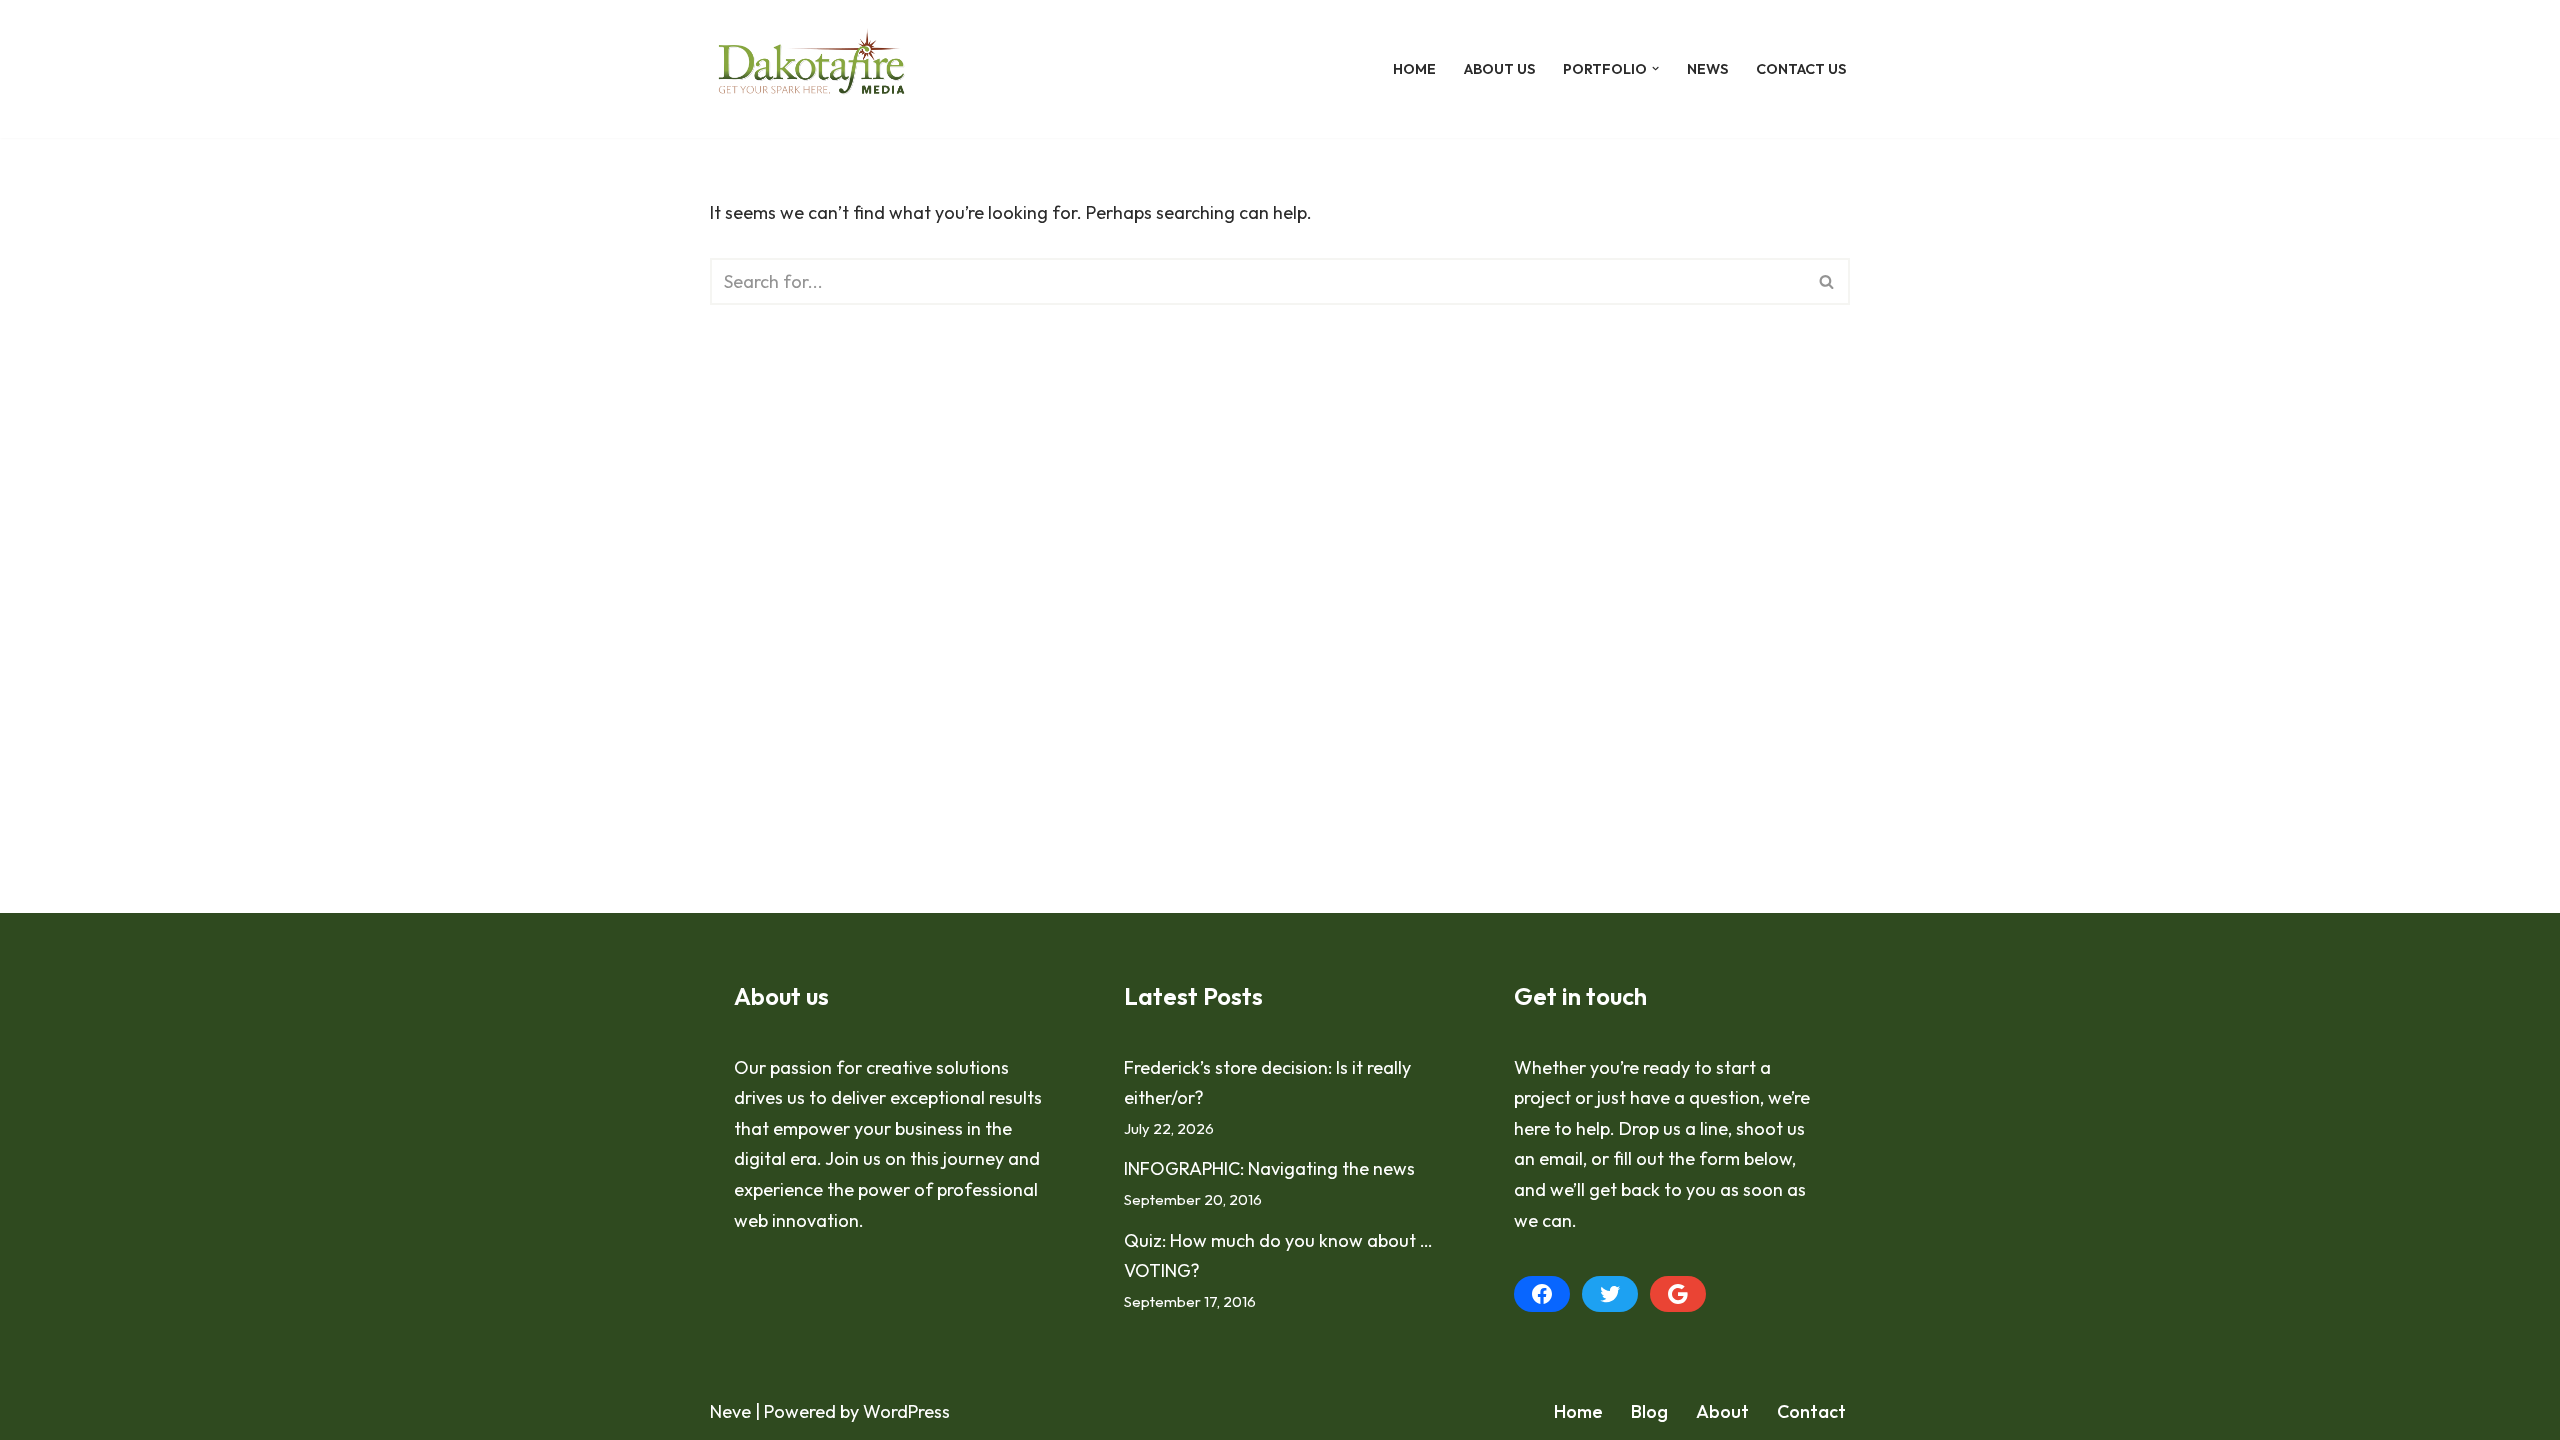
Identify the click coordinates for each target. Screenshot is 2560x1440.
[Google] (1678, 1294)
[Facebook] (1542, 1294)
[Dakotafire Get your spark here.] (811, 69)
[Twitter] (1610, 1294)
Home (1414, 69)
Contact (1811, 1411)
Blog (1649, 1411)
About (1722, 1411)
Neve (730, 1411)
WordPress (906, 1411)
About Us (1499, 69)
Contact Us (1801, 69)
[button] (1655, 68)
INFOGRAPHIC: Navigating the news (1269, 1168)
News (1707, 69)
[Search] (1827, 281)
